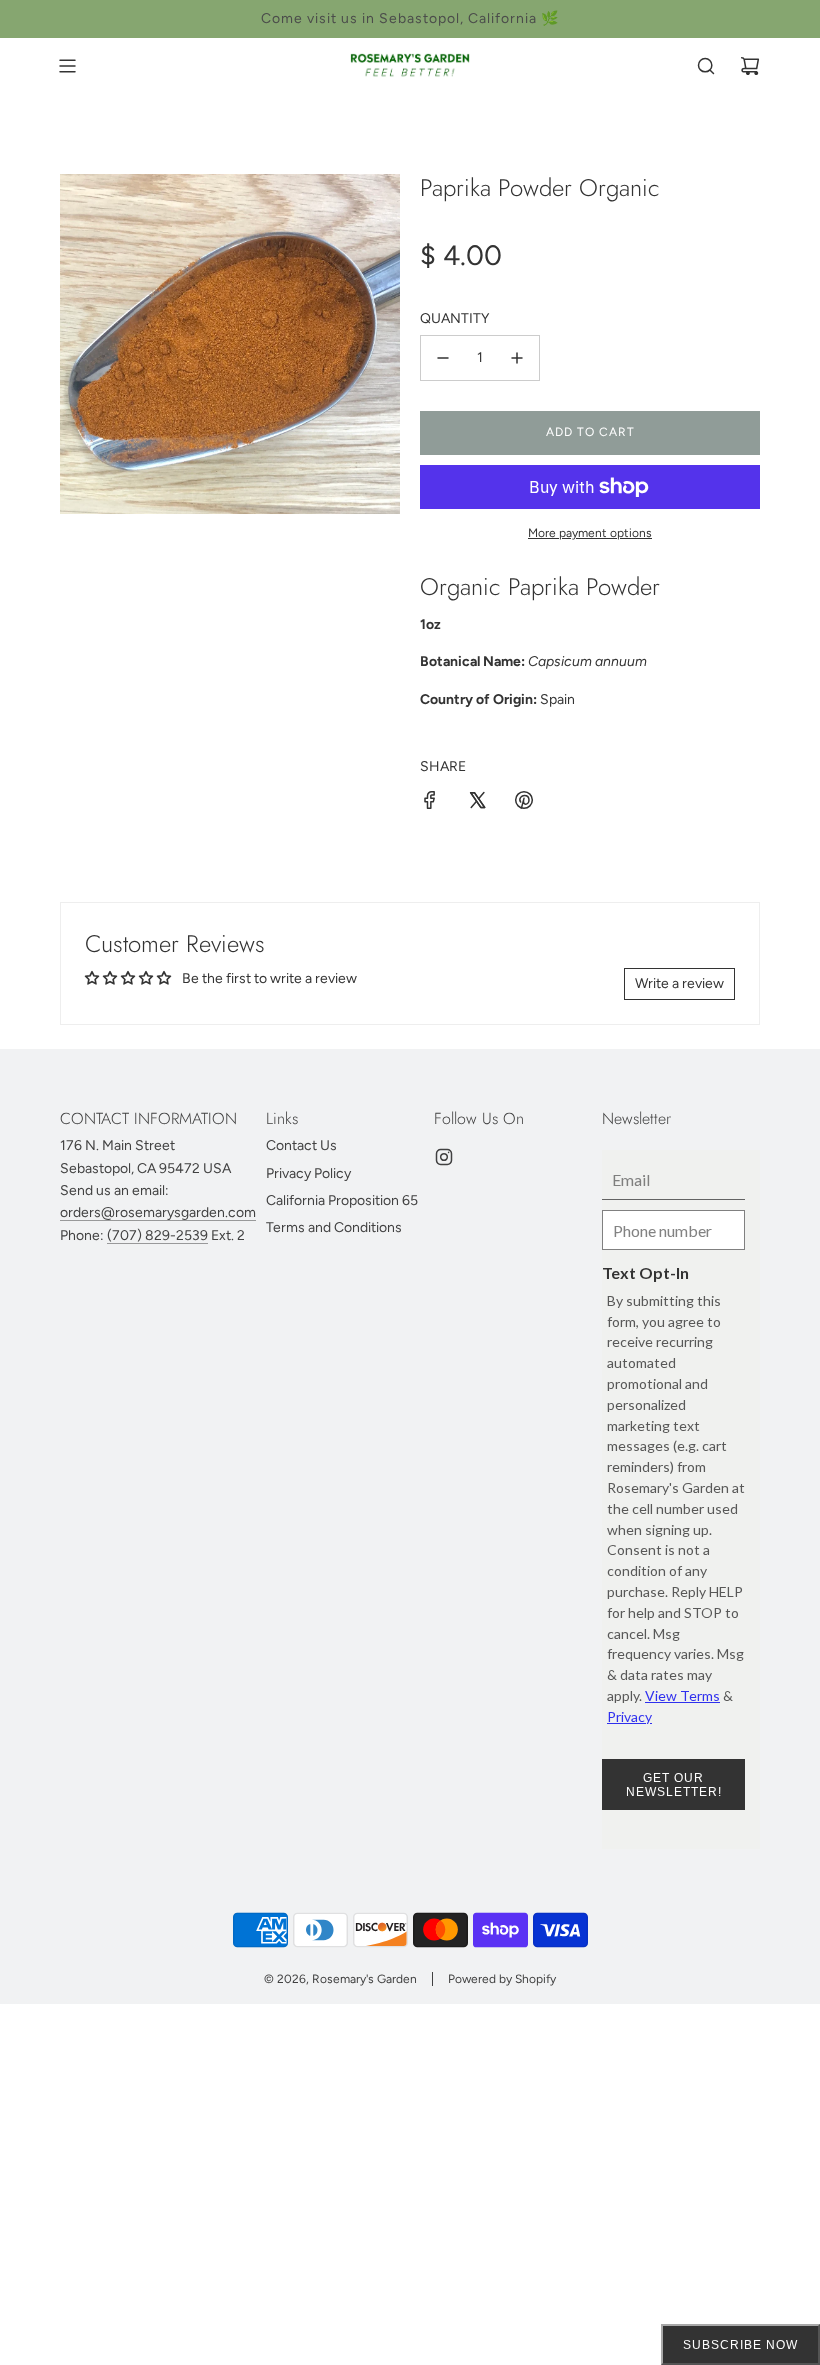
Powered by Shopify (502, 1979)
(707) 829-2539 (157, 1235)
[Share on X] (477, 803)
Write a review (679, 983)
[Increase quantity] (517, 358)
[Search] (706, 66)
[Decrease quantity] (443, 358)
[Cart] (750, 66)
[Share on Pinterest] (524, 803)
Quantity (454, 318)
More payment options (590, 533)
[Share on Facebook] (430, 803)
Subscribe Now (740, 2345)
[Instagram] (444, 1157)
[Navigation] (67, 66)
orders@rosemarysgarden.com (158, 1212)
